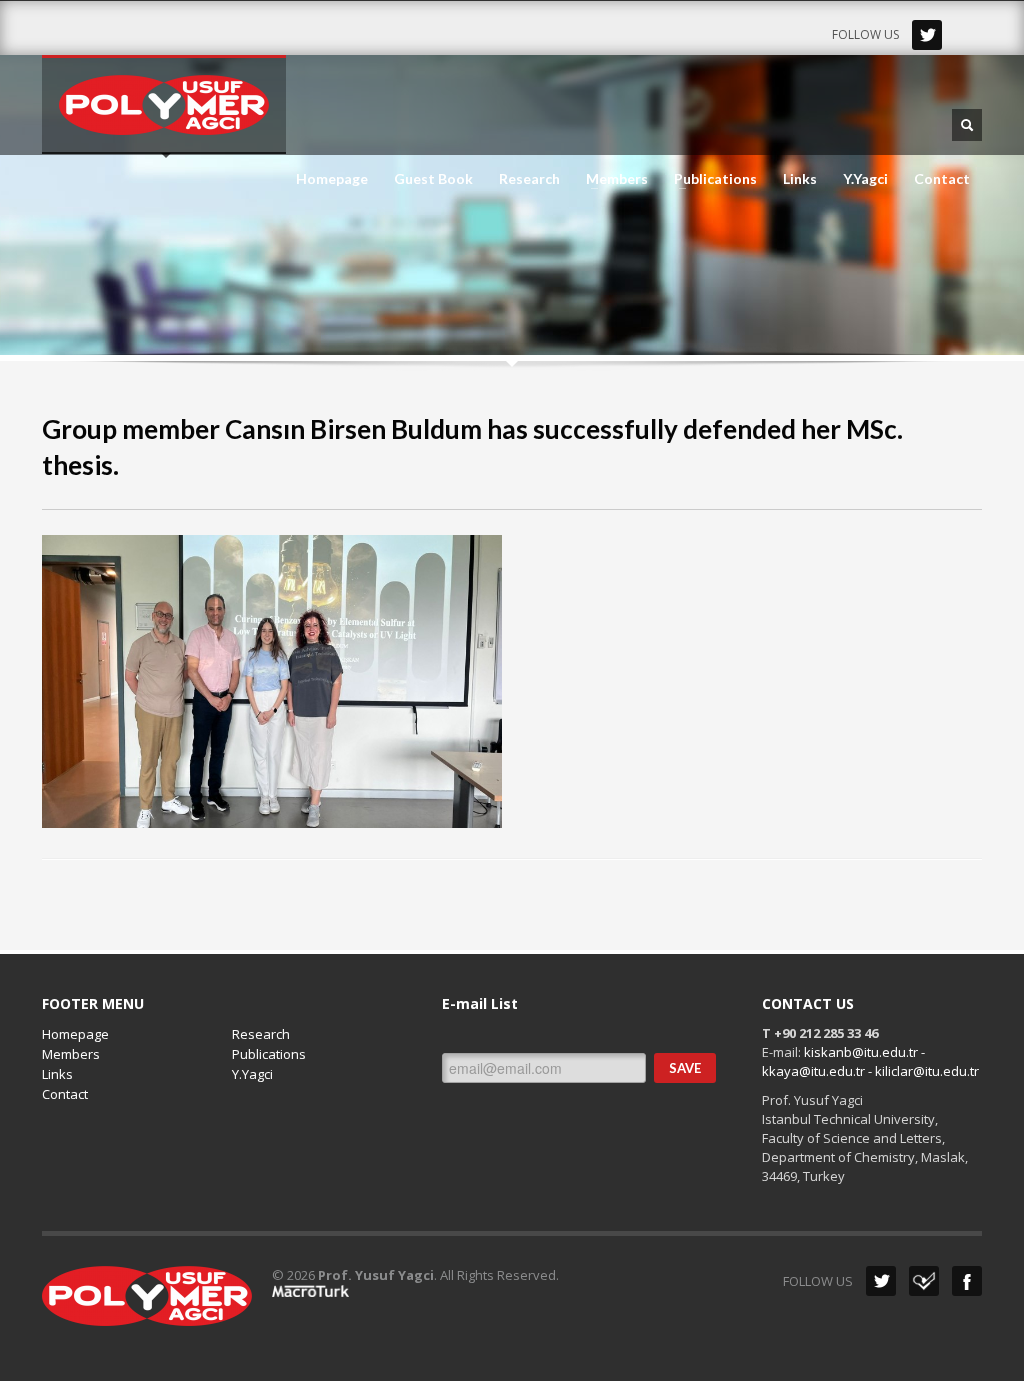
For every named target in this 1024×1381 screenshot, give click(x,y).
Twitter (927, 35)
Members (611, 179)
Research (529, 179)
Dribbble (924, 1281)
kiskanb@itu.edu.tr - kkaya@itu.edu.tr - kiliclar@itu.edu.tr (870, 1061)
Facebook (967, 1281)
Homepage (332, 179)
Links (800, 179)
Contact (942, 179)
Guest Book (433, 179)
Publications (709, 179)
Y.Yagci (865, 179)
